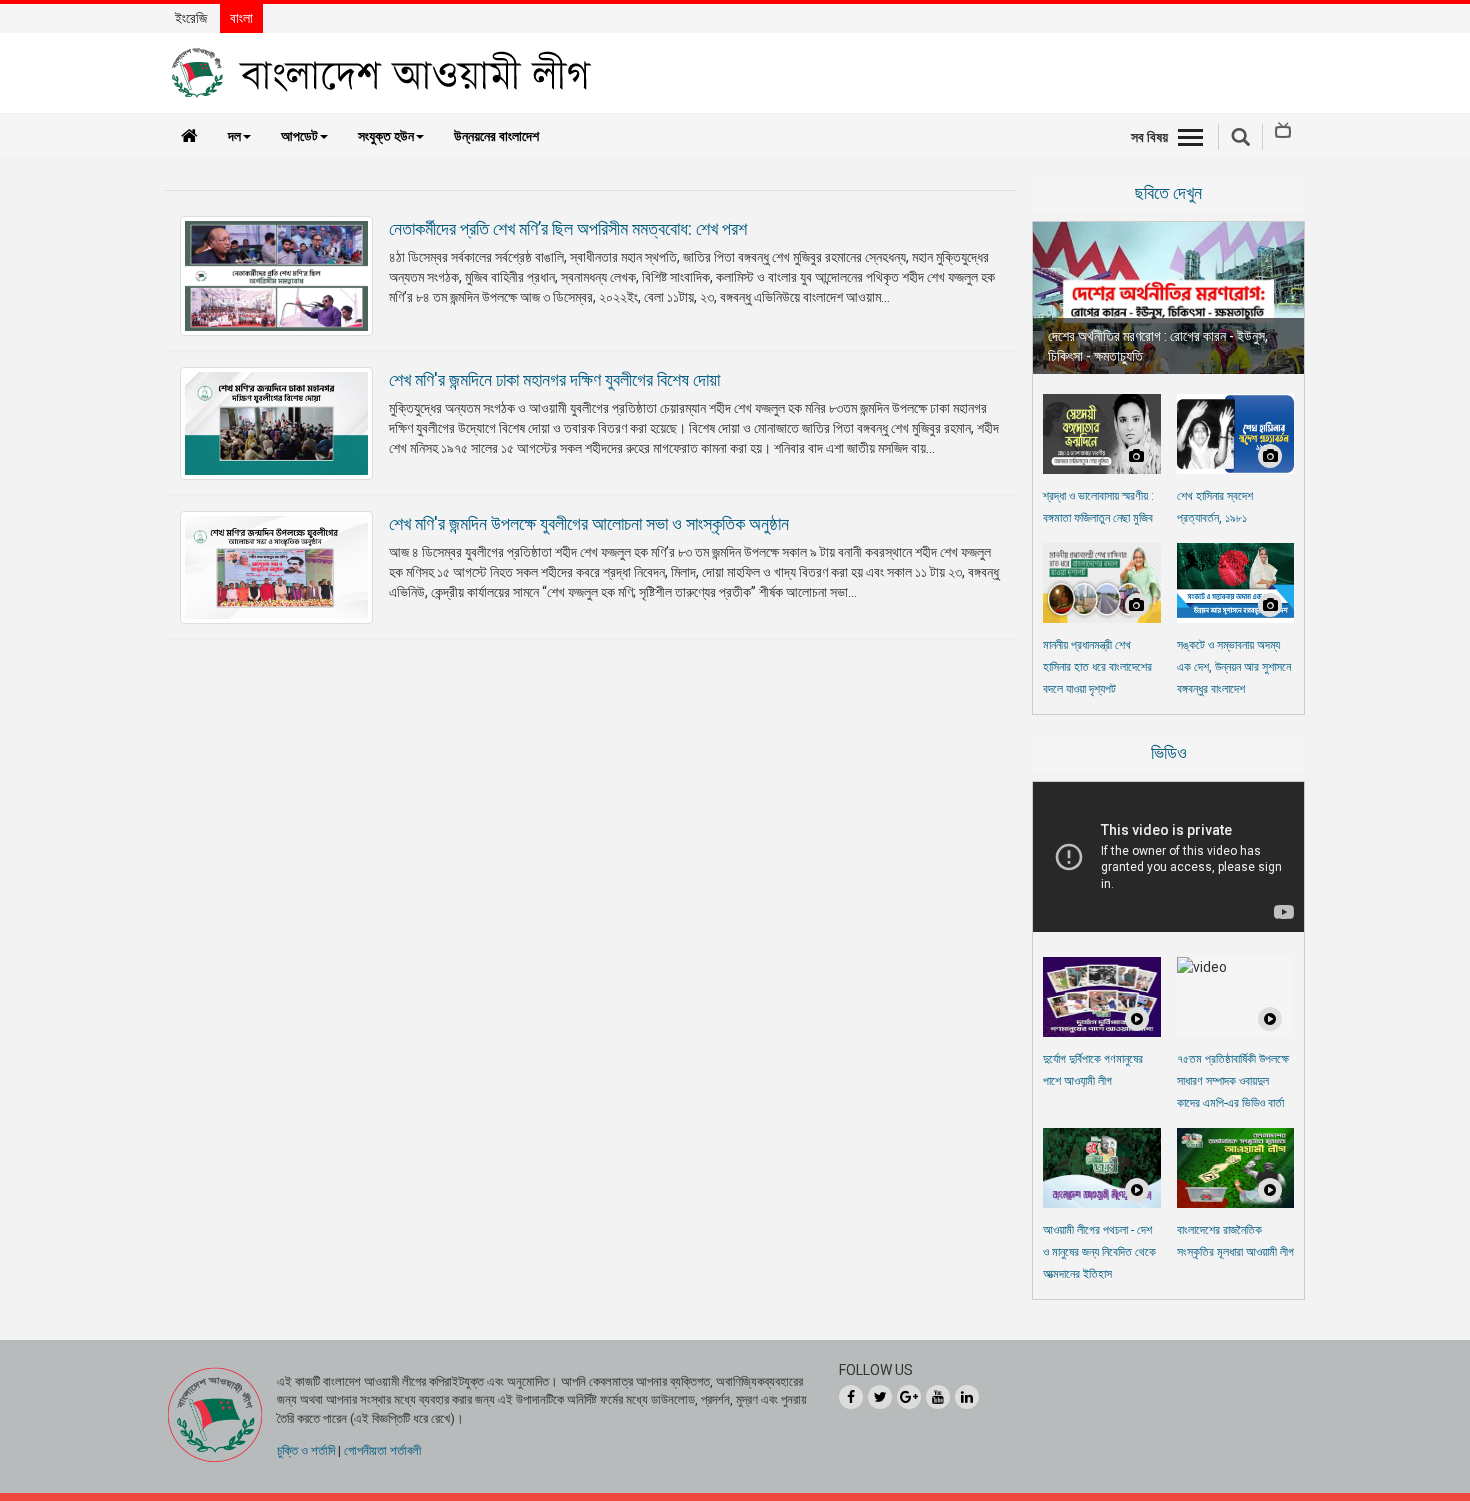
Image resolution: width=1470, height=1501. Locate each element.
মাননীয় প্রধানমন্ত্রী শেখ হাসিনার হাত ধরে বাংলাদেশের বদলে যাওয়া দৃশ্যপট (1097, 667)
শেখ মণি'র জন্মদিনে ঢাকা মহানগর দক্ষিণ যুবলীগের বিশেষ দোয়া (554, 379)
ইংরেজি (191, 18)
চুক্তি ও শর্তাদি (306, 1450)
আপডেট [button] (299, 136)
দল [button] (234, 136)
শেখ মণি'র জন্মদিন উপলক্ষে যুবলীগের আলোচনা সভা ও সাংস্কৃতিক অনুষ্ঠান (589, 523)
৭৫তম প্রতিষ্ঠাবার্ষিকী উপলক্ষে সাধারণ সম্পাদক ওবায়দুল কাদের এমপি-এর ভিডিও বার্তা (1233, 1081)
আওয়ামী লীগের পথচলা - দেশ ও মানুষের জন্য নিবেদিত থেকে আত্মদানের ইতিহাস (1099, 1252)
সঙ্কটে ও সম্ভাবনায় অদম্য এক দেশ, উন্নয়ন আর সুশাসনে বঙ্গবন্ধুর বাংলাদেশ (1234, 667)
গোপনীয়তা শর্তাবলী (382, 1450)
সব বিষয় (1149, 137)
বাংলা (241, 18)
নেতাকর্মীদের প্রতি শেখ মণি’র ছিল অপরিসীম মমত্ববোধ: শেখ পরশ (568, 228)
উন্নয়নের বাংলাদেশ (496, 136)
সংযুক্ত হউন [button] (386, 136)
